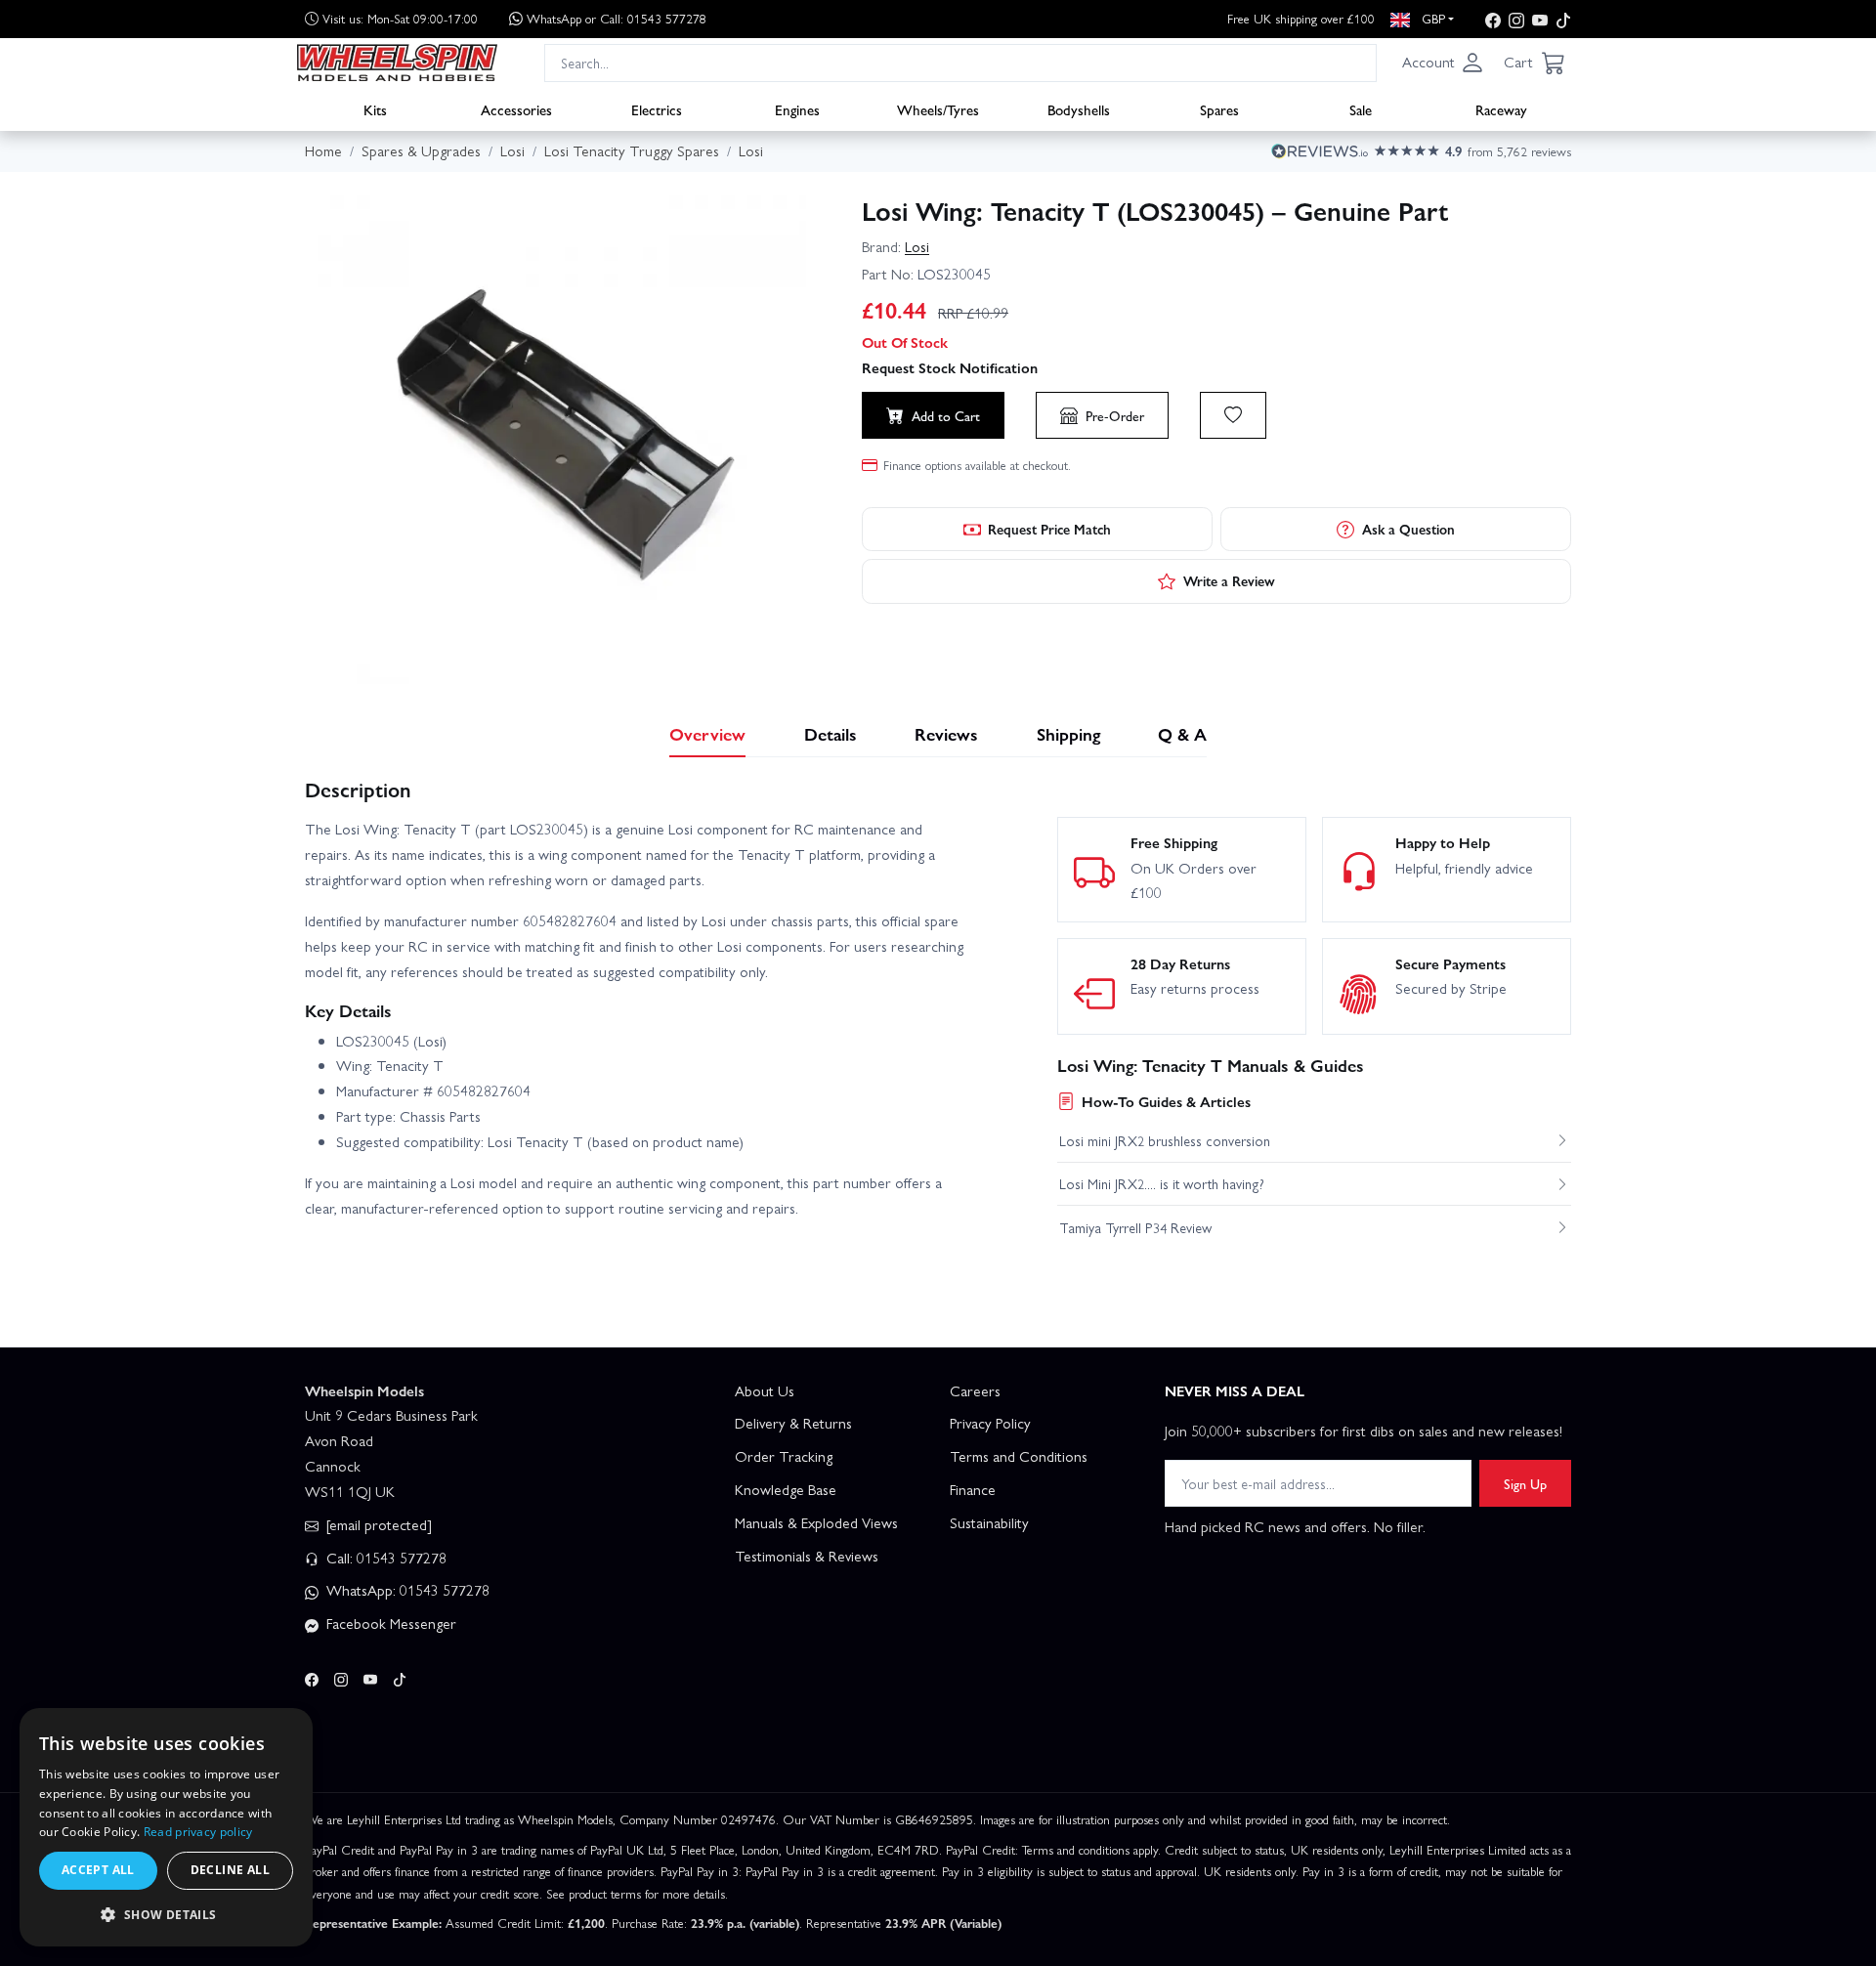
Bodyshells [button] (1079, 108)
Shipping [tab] (1068, 733)
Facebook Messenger (389, 1623)
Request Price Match (1049, 529)
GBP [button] (1431, 18)
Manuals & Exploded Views (816, 1522)
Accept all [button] (98, 1870)
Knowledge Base (786, 1489)
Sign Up (1525, 1483)
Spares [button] (1219, 108)
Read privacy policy (198, 1832)
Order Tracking (784, 1456)
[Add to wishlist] (1233, 415)
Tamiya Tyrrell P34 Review (1135, 1227)
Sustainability (989, 1522)
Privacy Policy (990, 1423)
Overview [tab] (707, 733)
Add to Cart (946, 415)
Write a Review (1229, 580)
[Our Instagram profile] (1516, 19)
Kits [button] (375, 108)
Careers (975, 1390)
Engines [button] (797, 108)
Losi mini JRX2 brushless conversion (1165, 1140)
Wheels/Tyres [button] (938, 108)
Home (323, 150)
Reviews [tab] (946, 733)
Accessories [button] (516, 108)
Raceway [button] (1501, 108)
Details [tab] (831, 733)
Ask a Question (1408, 529)
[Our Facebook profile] (1493, 19)
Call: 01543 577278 (384, 1558)
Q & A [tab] (1182, 733)
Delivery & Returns (793, 1423)
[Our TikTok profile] (1563, 19)
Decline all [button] (230, 1870)
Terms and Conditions (1019, 1456)
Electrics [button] (657, 108)
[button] (1443, 63)
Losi (917, 246)
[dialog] (166, 1827)
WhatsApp (617, 18)
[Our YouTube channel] (1540, 19)
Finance (973, 1489)
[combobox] (960, 62)
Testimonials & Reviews (807, 1556)
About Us (765, 1390)
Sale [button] (1361, 108)
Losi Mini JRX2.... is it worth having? (1162, 1183)
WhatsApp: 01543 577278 (406, 1590)
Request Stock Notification (950, 367)
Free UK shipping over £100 (1301, 18)
